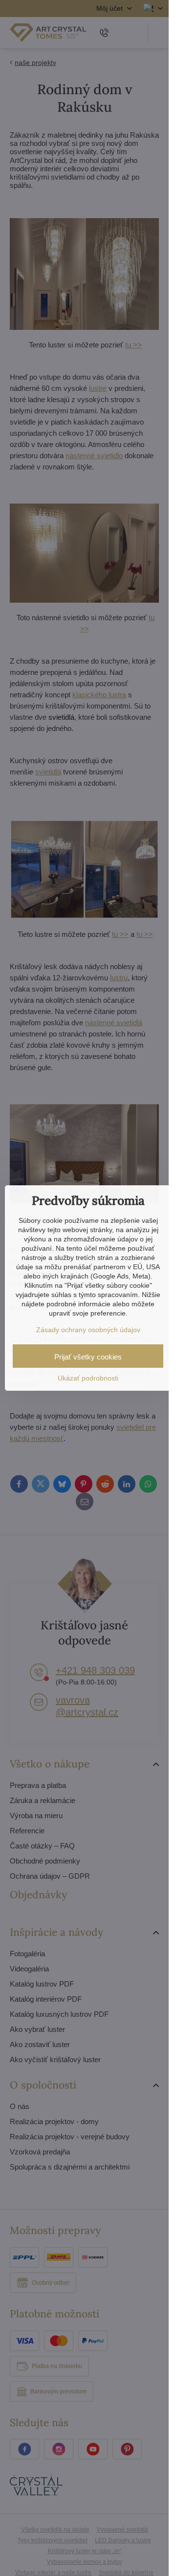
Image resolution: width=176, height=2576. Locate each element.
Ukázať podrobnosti (88, 1378)
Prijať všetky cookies (88, 1357)
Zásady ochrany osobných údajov (88, 1330)
